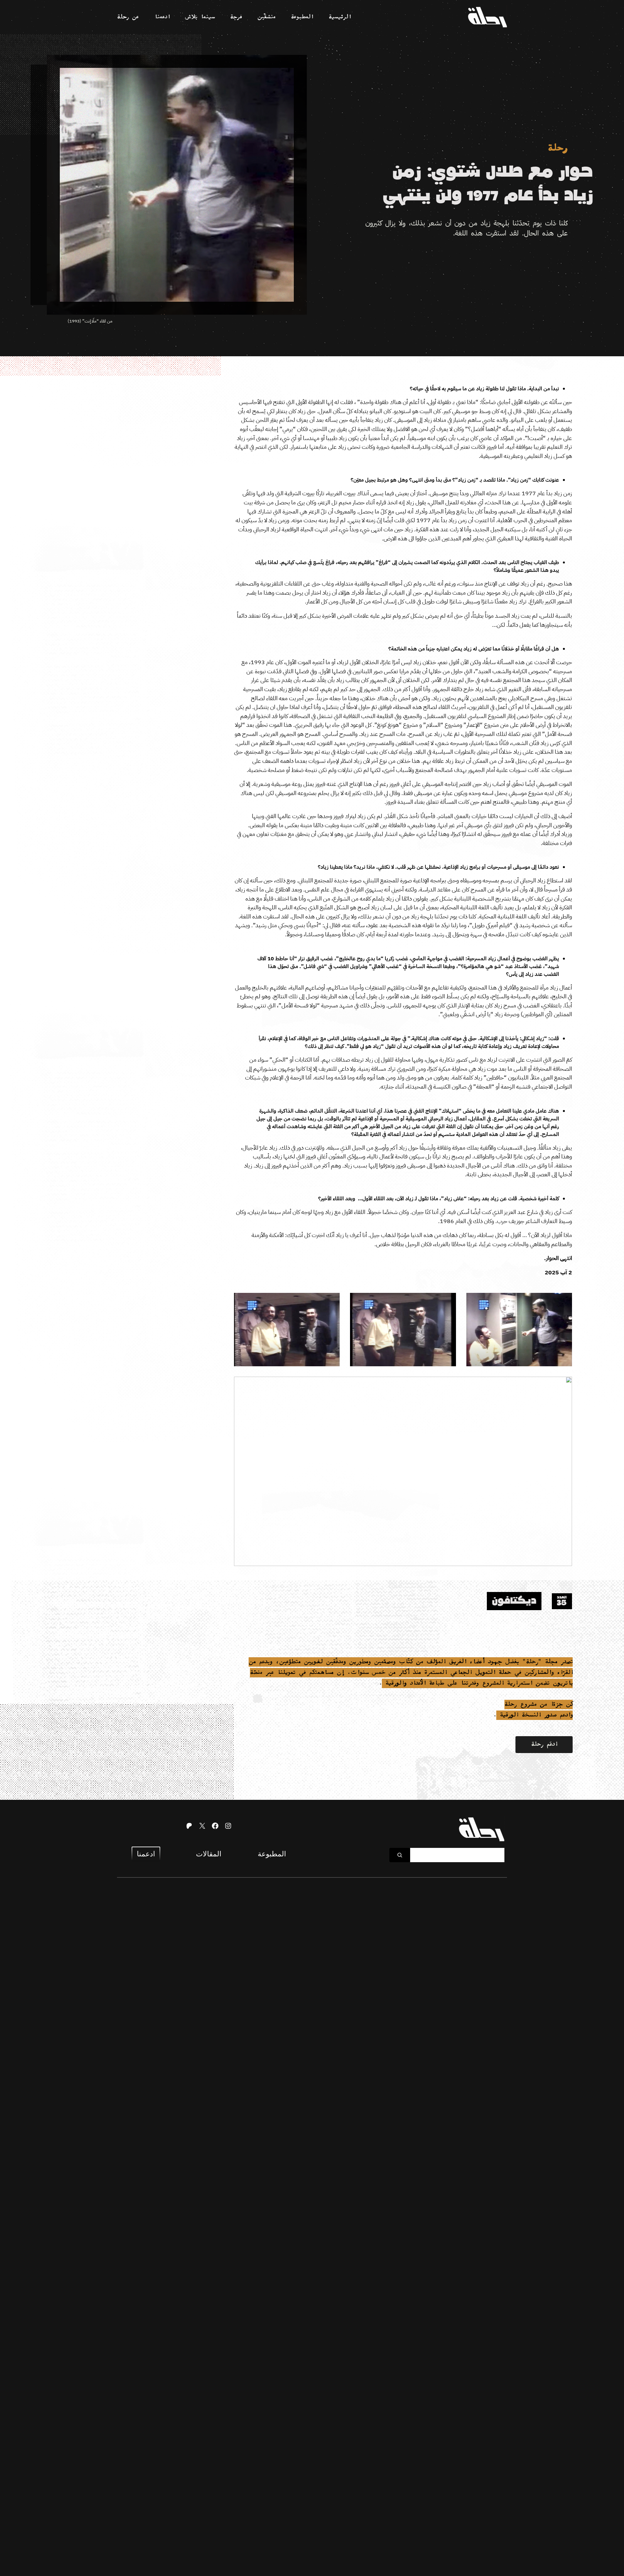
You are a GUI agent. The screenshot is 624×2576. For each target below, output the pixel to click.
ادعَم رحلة (544, 1744)
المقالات (209, 1854)
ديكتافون (514, 1601)
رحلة (557, 149)
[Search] (400, 1855)
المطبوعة (272, 1854)
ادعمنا (146, 1854)
